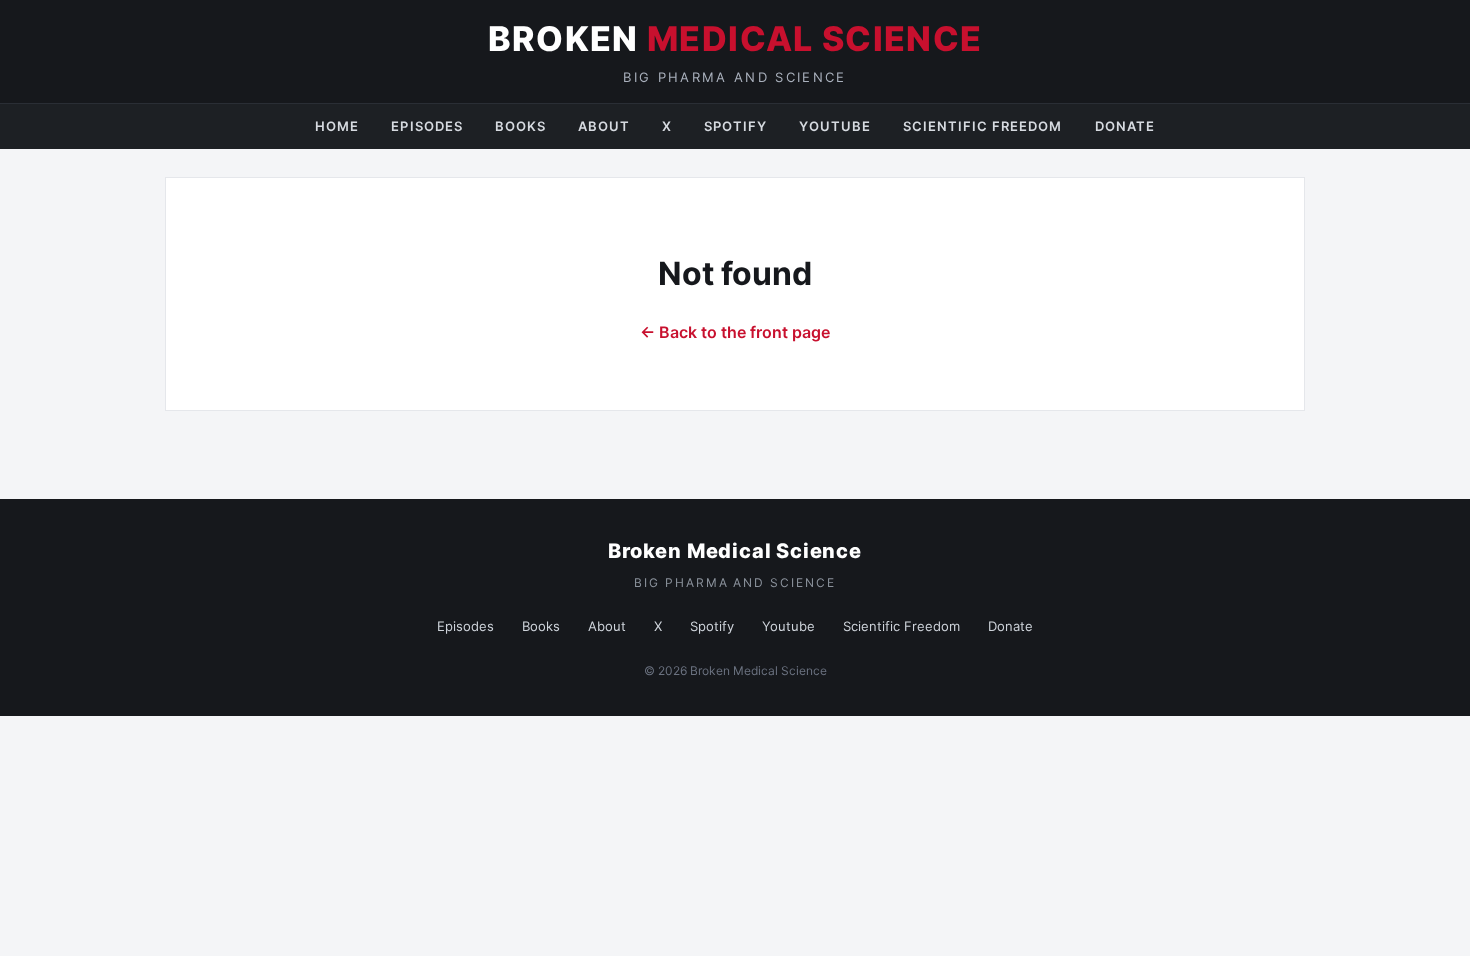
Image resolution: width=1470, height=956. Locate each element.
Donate (1125, 126)
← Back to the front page (735, 332)
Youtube (834, 126)
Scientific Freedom (983, 126)
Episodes (426, 126)
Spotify (735, 126)
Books (520, 126)
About (604, 126)
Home (337, 126)
